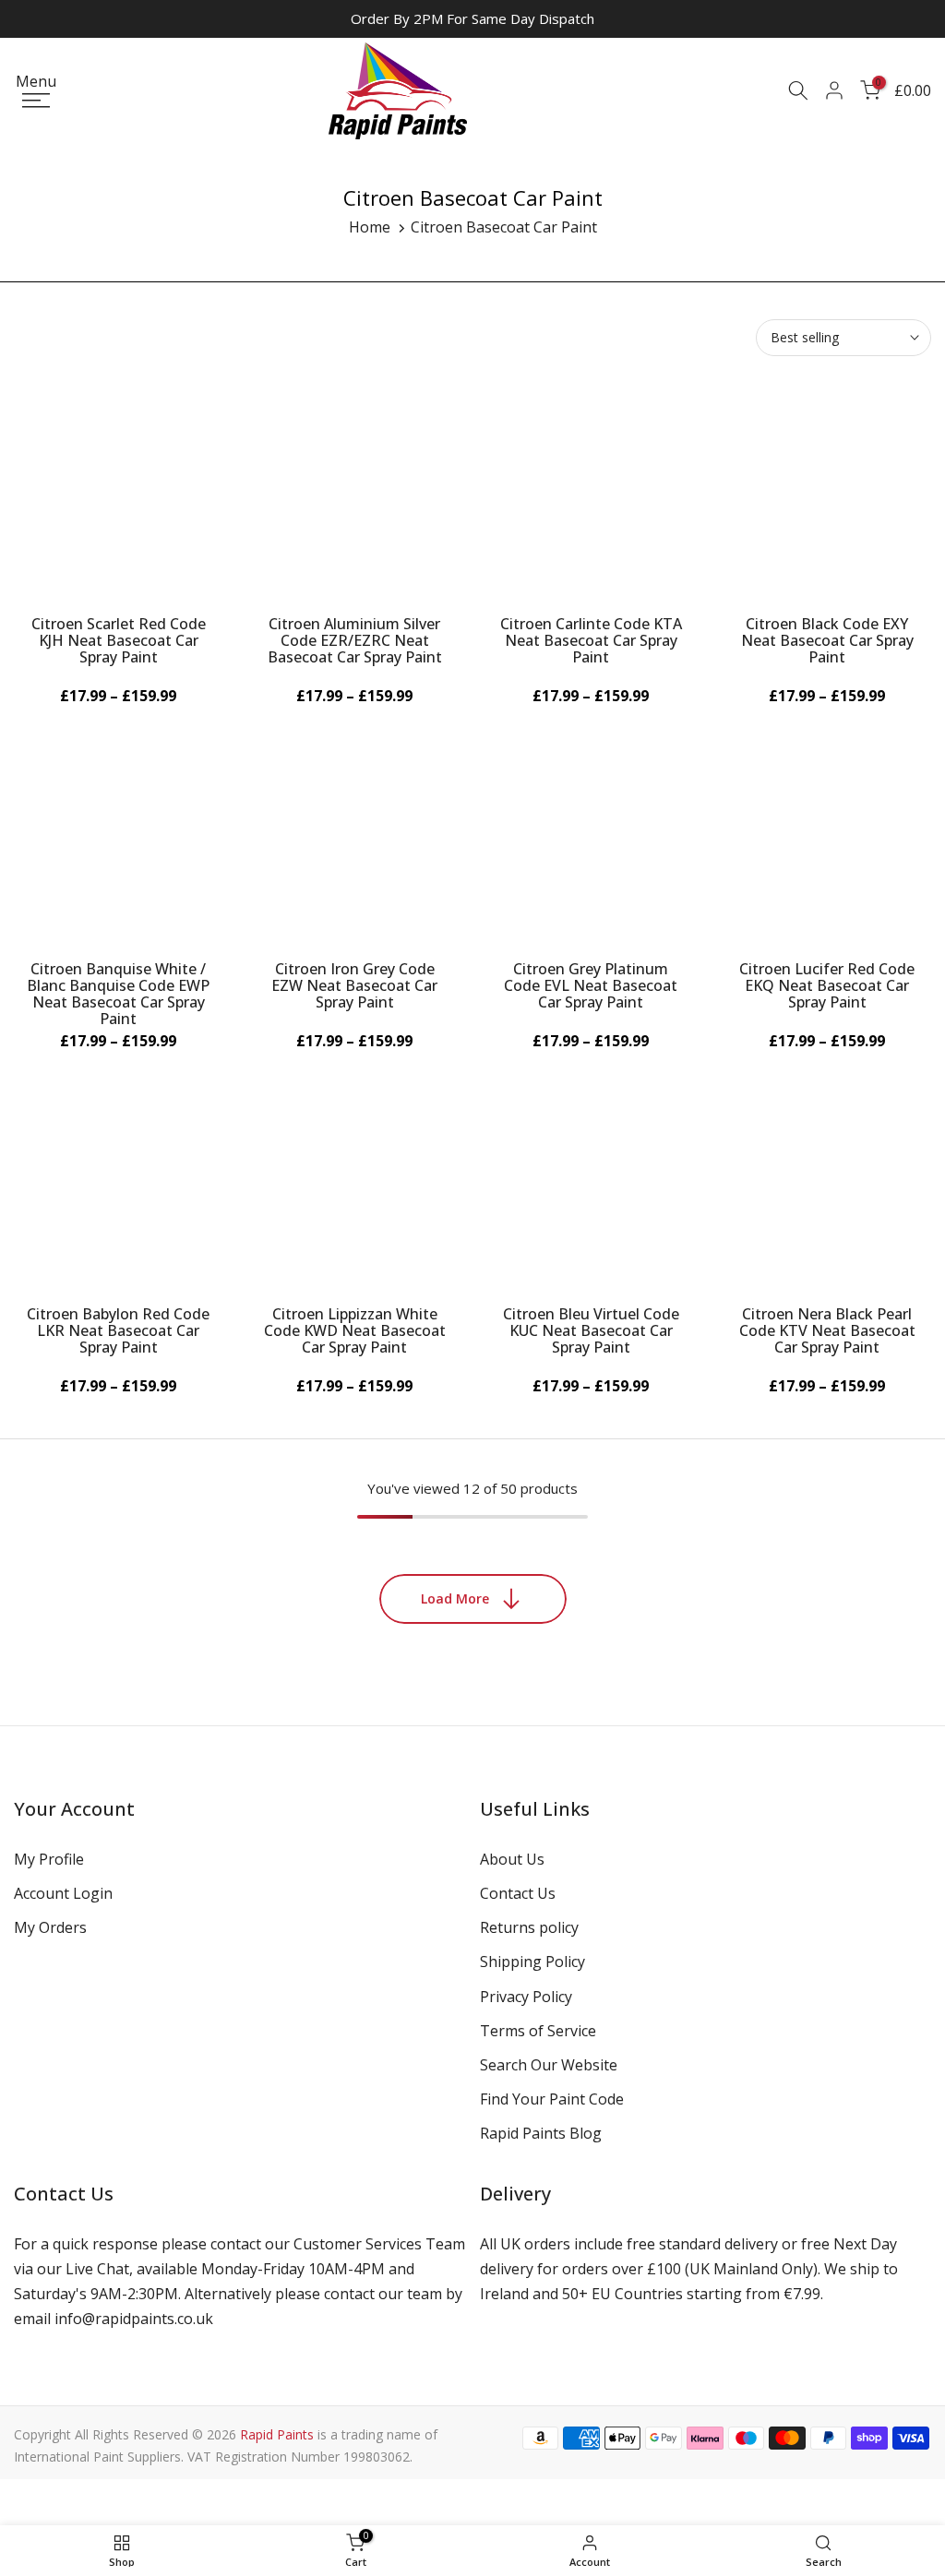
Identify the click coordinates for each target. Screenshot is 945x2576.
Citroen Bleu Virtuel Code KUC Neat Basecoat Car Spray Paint (591, 1330)
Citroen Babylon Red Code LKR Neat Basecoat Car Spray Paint (118, 1330)
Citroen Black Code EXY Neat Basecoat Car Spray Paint (827, 640)
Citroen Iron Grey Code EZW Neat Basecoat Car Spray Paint (354, 985)
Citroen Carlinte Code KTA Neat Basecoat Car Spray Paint (591, 640)
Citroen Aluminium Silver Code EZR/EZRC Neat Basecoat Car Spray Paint (355, 640)
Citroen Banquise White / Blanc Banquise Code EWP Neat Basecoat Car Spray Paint (118, 994)
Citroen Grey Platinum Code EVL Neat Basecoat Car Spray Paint (591, 985)
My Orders (50, 1927)
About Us (512, 1859)
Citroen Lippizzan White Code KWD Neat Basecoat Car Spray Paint (355, 1330)
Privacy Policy (526, 1997)
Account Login (63, 1893)
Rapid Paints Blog (541, 2133)
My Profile (49, 1859)
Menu (36, 83)
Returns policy (529, 1927)
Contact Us (518, 1893)
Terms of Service (538, 2031)
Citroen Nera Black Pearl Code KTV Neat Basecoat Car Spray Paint (827, 1330)
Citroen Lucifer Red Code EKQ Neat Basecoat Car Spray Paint (827, 985)
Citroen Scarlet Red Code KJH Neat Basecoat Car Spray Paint (119, 640)
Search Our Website (549, 2065)
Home (370, 227)
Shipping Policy (532, 1962)
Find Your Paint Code (552, 2099)
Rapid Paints (277, 2434)
